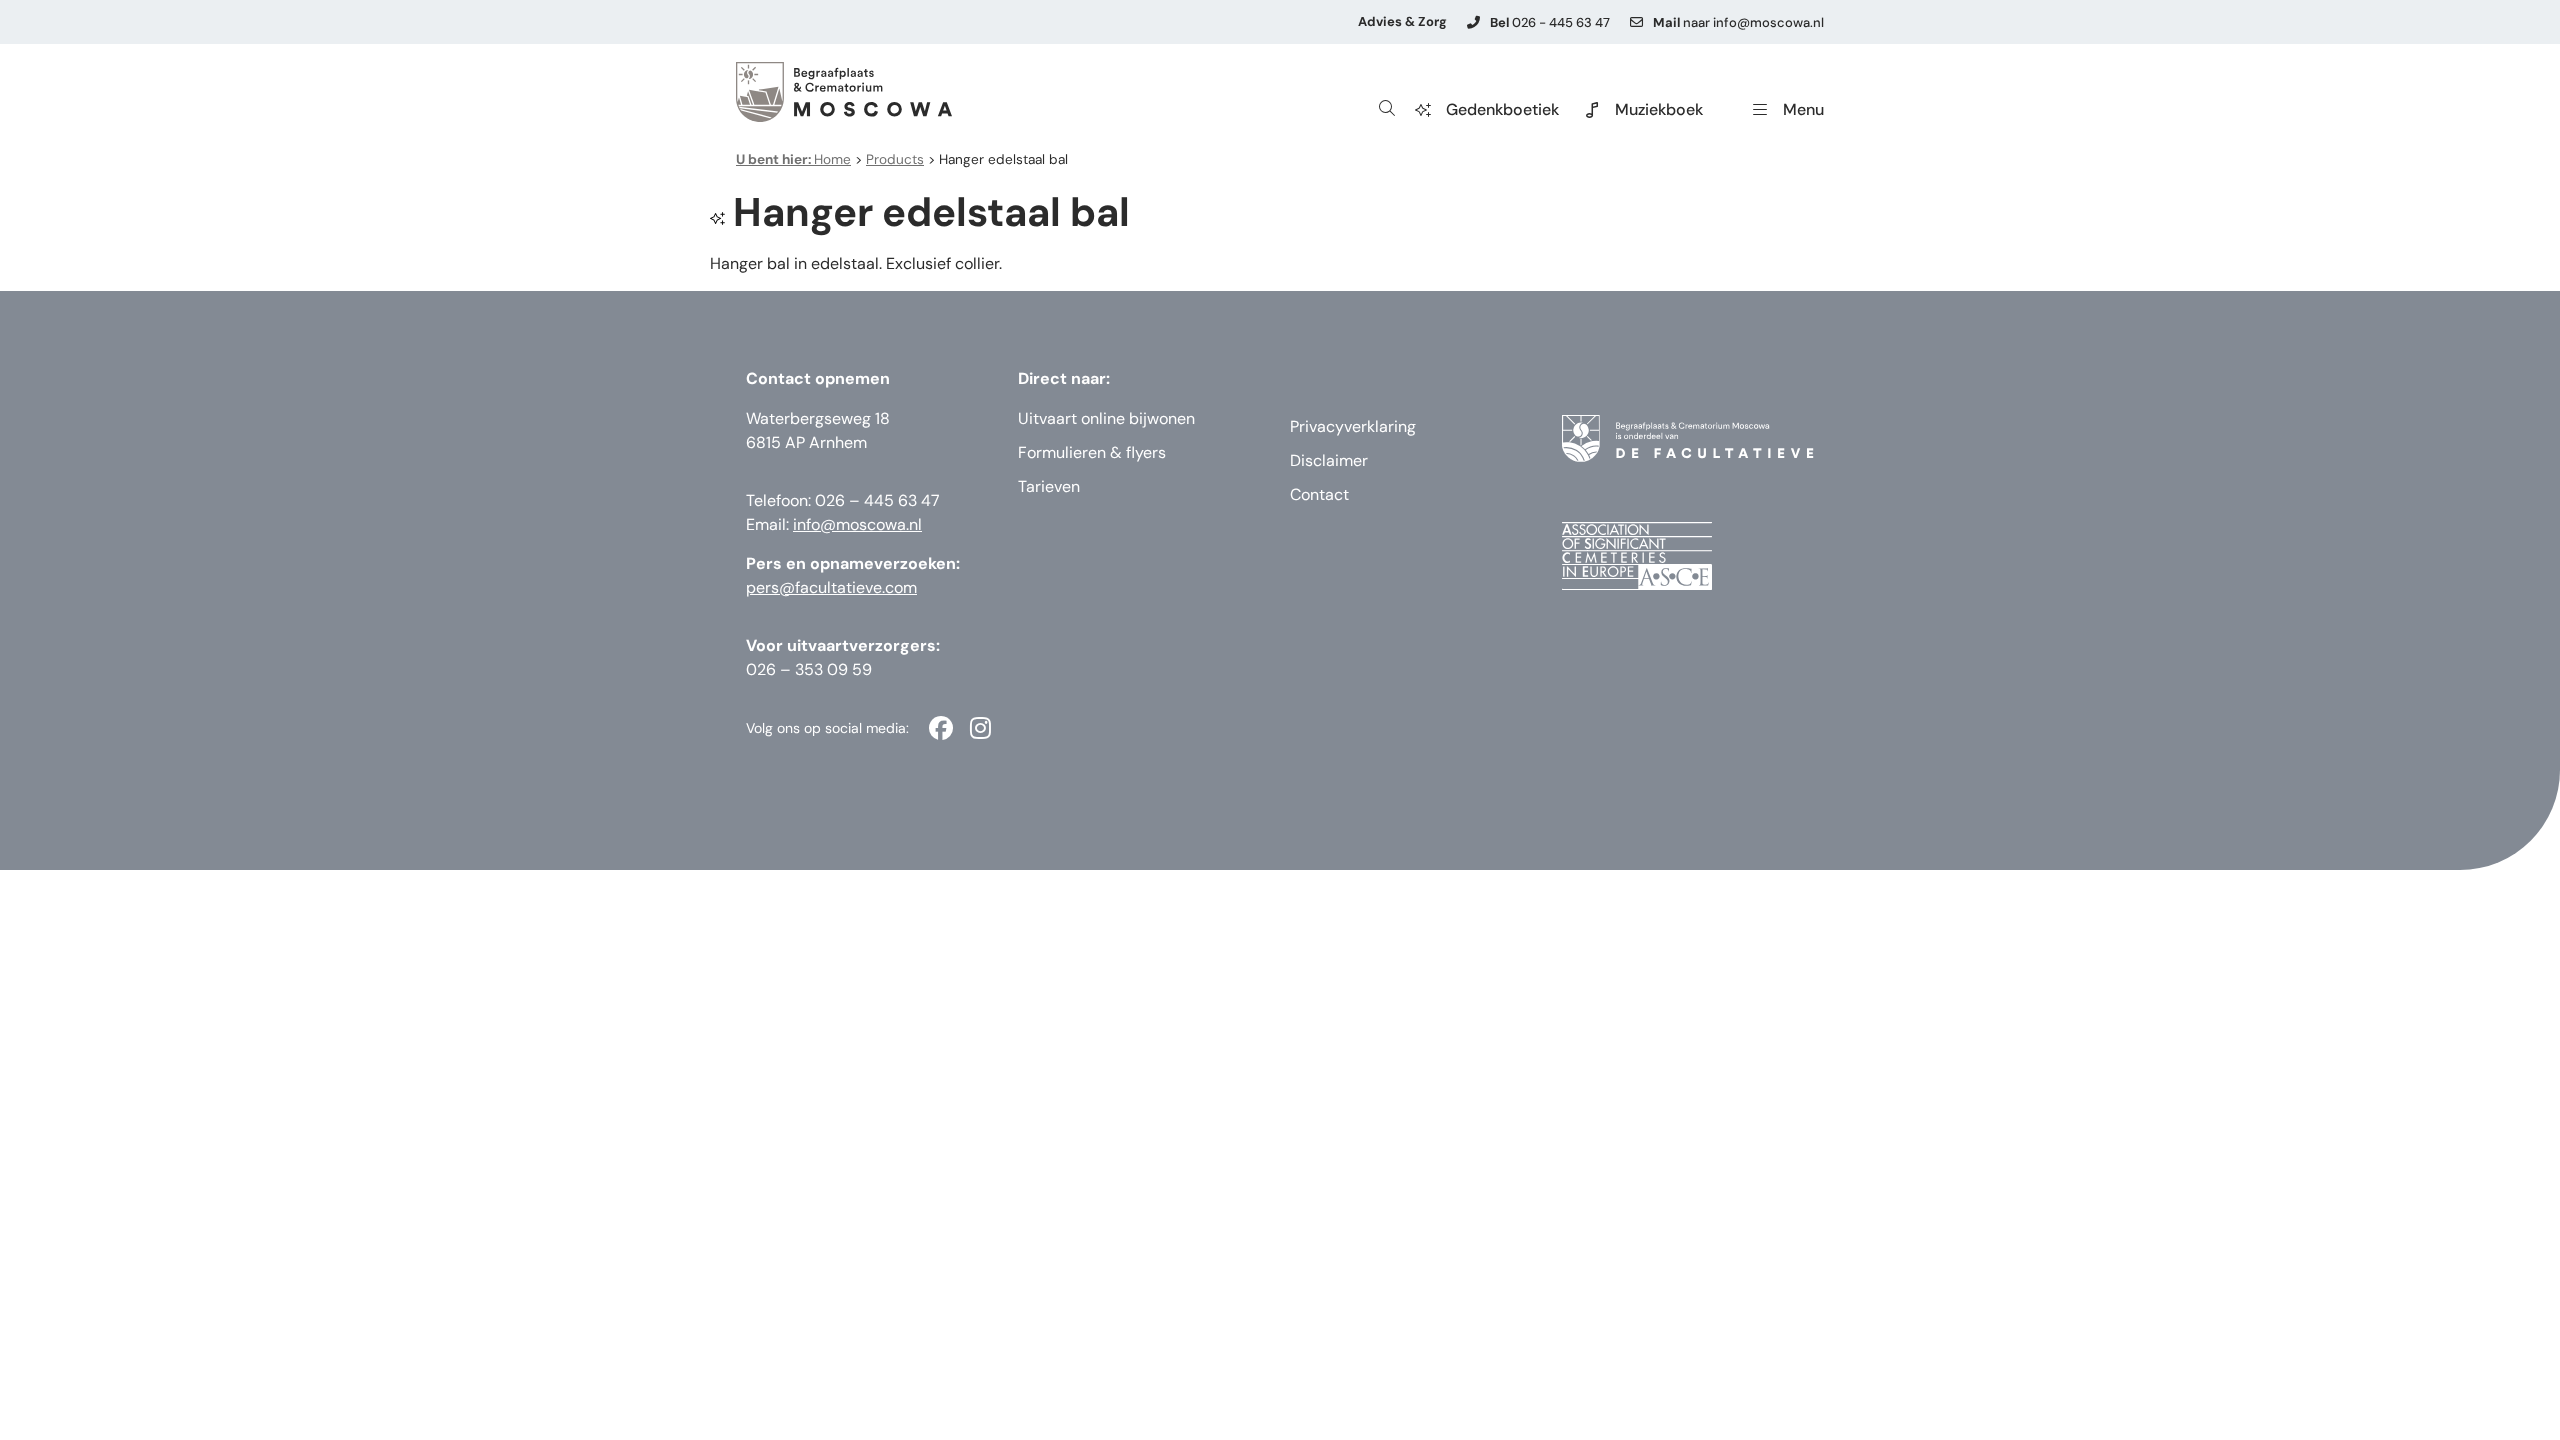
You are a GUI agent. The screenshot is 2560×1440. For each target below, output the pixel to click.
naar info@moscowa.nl (1738, 22)
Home (793, 159)
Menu (1803, 109)
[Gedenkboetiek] (1423, 110)
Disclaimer (1329, 460)
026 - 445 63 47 (1550, 22)
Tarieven (1049, 486)
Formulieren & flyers (1092, 452)
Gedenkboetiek (1502, 109)
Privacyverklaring (1353, 426)
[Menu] (1760, 110)
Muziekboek (1659, 109)
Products (895, 159)
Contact (1319, 494)
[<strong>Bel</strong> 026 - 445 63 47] (1473, 22)
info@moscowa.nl (857, 524)
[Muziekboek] (1592, 110)
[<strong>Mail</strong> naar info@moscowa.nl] (1636, 22)
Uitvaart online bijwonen (1106, 418)
